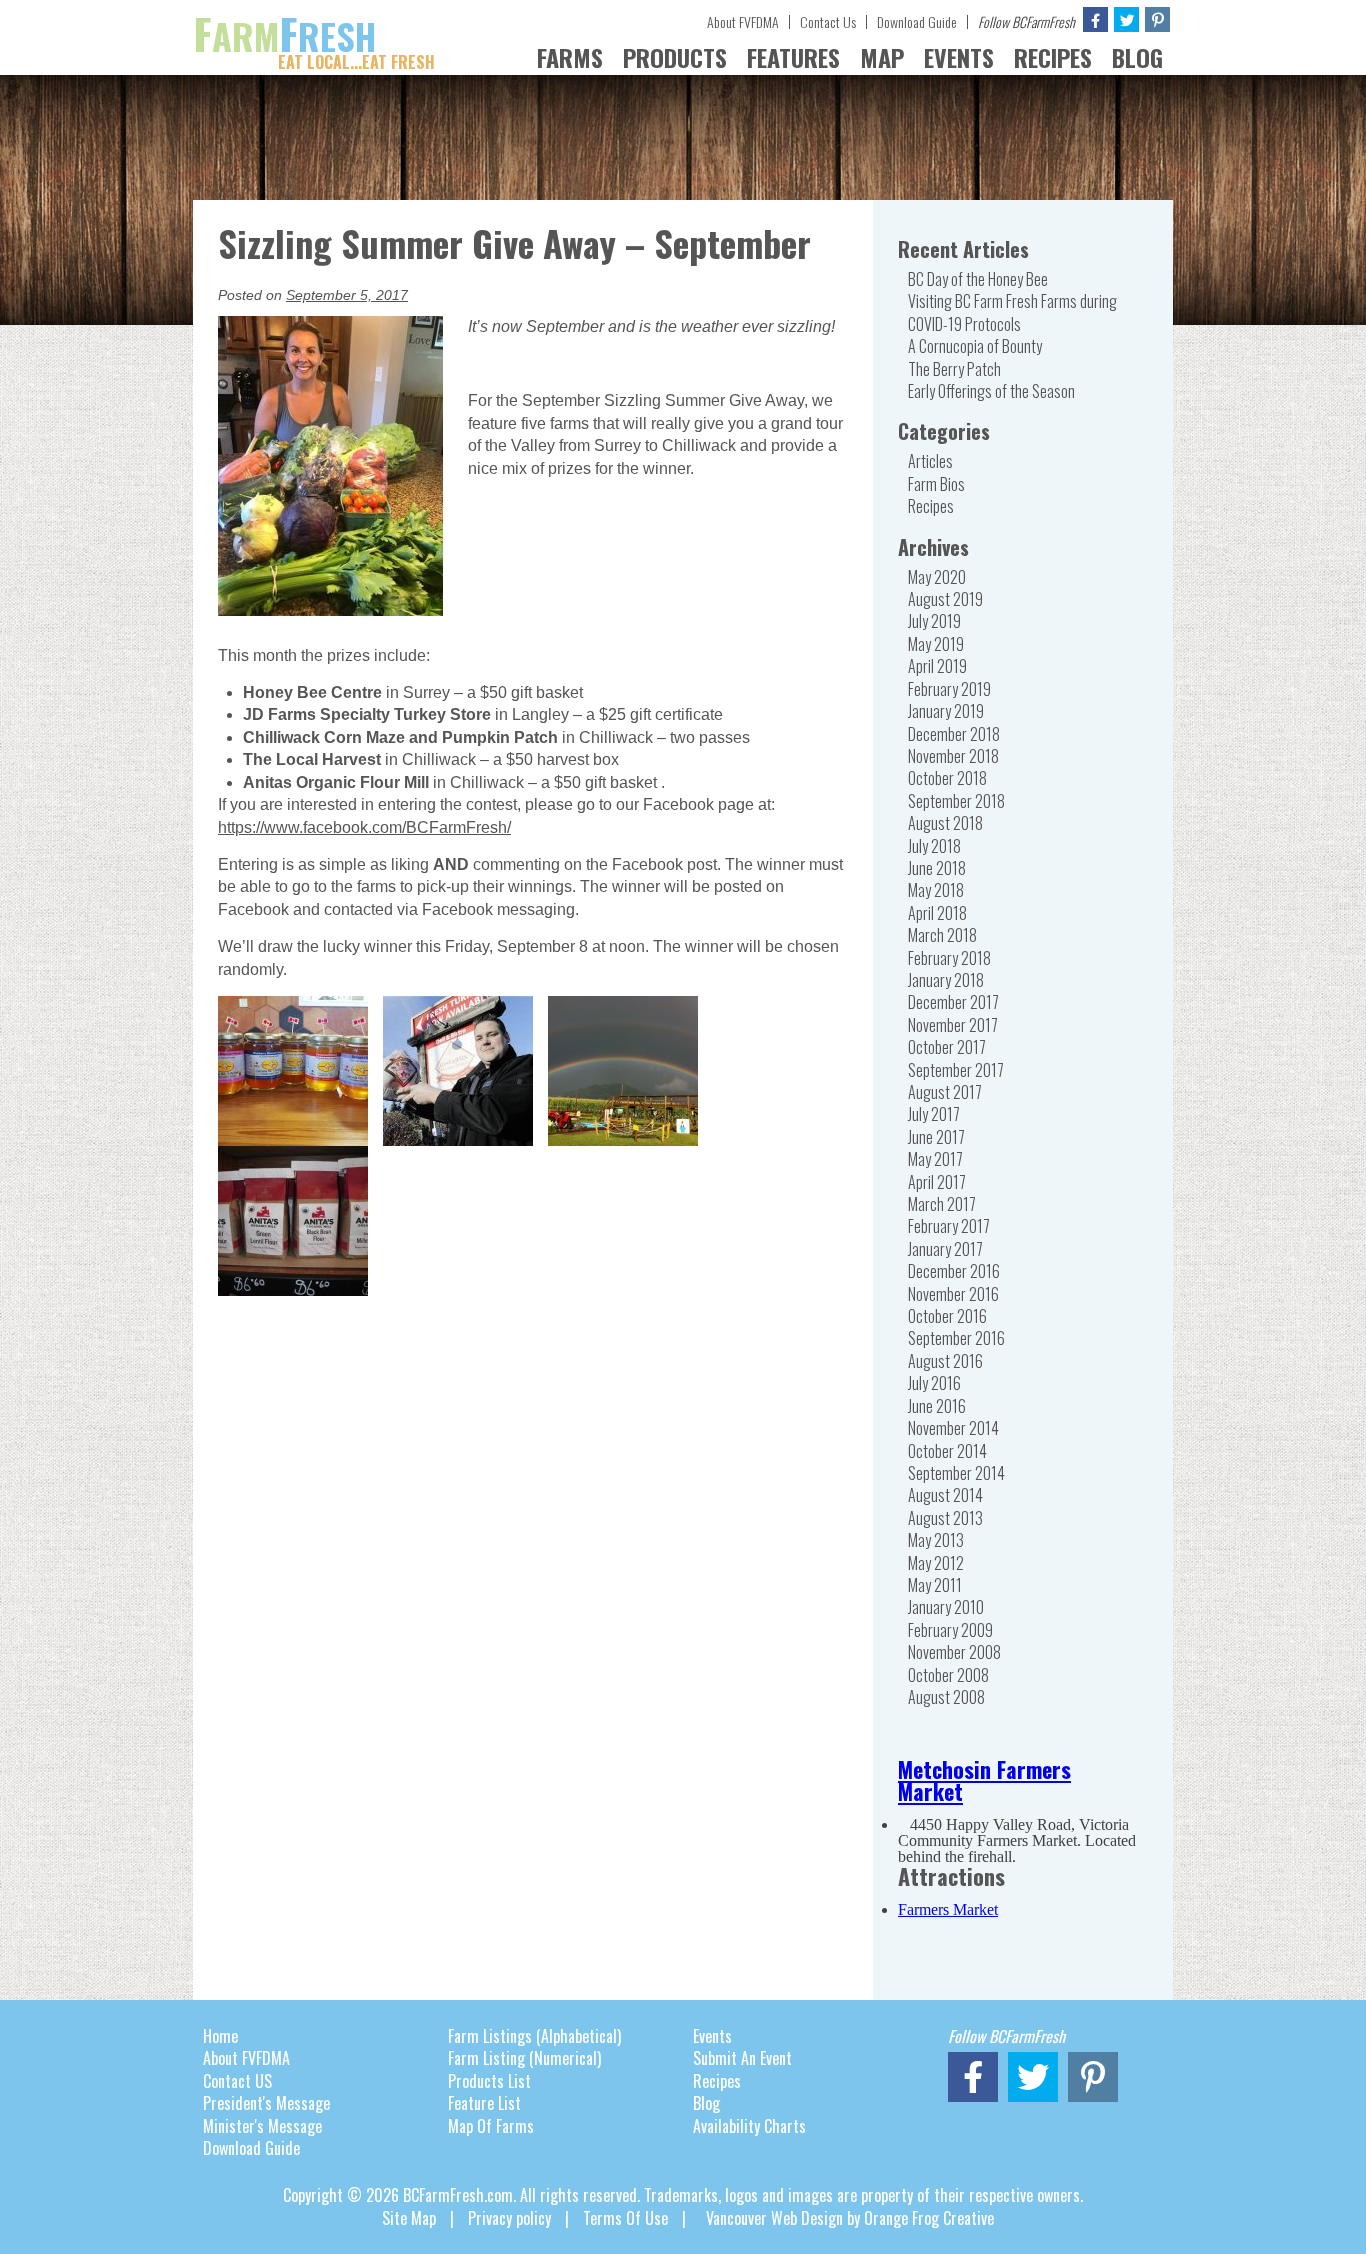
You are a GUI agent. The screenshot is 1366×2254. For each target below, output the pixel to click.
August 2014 (945, 1495)
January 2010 (946, 1607)
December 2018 (954, 734)
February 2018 (949, 958)
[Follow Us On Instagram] (1157, 19)
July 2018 (934, 846)
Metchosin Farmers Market (984, 1780)
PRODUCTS (675, 57)
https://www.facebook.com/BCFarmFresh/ (364, 827)
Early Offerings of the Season (991, 391)
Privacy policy (509, 2218)
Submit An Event (742, 2058)
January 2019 (946, 711)
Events (712, 2036)
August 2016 (945, 1361)
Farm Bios (936, 484)
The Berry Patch (954, 369)
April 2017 (937, 1182)
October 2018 (947, 778)
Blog (706, 2103)
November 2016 (953, 1294)
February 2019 (949, 689)
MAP (882, 57)
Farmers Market (948, 1909)
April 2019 (937, 666)
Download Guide (917, 21)
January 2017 (945, 1249)
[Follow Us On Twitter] (1126, 19)
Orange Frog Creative (929, 2218)
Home (220, 2036)
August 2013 (945, 1518)
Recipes (931, 506)
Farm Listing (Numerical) (524, 2058)
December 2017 (953, 1002)
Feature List (484, 2103)
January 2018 (946, 980)
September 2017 (956, 1070)
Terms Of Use (625, 2218)
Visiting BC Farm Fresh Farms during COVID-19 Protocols (1012, 312)
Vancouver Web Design (774, 2218)
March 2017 (942, 1204)
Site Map (409, 2218)
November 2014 (953, 1428)
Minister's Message (262, 2126)
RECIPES (1053, 57)
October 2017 (947, 1047)
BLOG (1137, 57)
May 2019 (936, 644)
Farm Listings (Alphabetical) (534, 2036)
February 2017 (949, 1226)
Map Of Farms (491, 2126)
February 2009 (950, 1630)
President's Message (266, 2103)
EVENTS (959, 57)
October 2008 (948, 1675)
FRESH (314, 36)
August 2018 (945, 823)
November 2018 (953, 756)
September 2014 (956, 1473)
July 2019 (934, 621)
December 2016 (954, 1271)
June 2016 (937, 1406)
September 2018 (956, 801)
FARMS (570, 57)
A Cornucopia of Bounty (975, 346)
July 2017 (934, 1114)
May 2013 (936, 1540)
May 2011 (935, 1585)
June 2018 (937, 868)
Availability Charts (749, 2126)
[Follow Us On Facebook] (1095, 19)
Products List (489, 2081)
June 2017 (936, 1137)
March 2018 (942, 935)
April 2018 (937, 913)
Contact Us (828, 21)
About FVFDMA (743, 21)
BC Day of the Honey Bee (978, 279)
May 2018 (936, 890)
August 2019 (945, 599)
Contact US (237, 2081)
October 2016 (947, 1316)
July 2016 (934, 1383)
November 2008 (954, 1652)
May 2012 (936, 1563)
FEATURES (793, 57)
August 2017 (945, 1092)
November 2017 (953, 1025)
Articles (930, 461)
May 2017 (935, 1159)
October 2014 (947, 1451)
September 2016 (956, 1338)
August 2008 (946, 1697)
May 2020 (937, 577)
